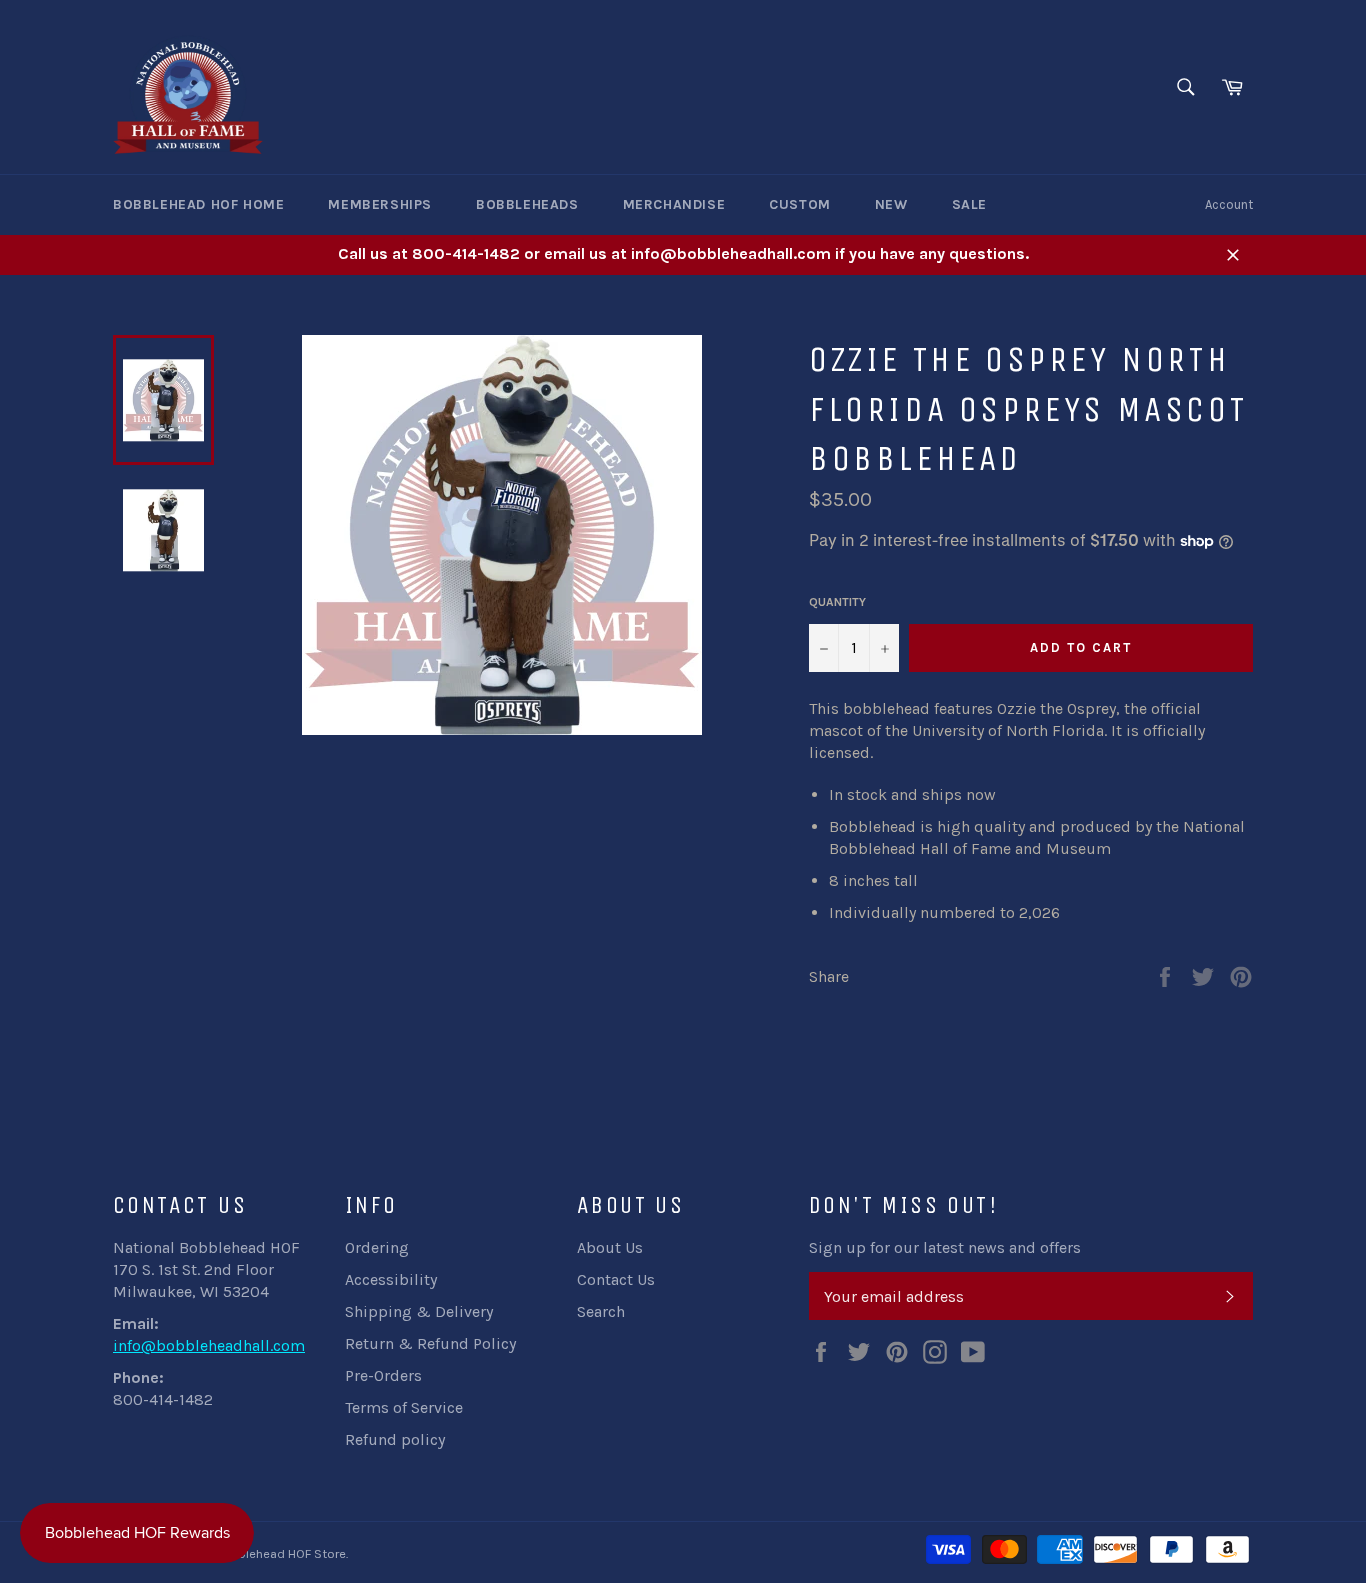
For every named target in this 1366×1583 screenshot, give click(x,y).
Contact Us (616, 1279)
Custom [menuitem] (800, 204)
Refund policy (395, 1439)
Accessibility (391, 1279)
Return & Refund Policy (430, 1343)
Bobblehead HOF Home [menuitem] (198, 204)
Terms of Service (404, 1407)
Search (601, 1311)
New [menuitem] (891, 204)
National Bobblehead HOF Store (254, 1553)
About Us (610, 1247)
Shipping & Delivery (419, 1311)
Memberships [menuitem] (380, 204)
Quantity (837, 602)
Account (1229, 204)
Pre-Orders (383, 1375)
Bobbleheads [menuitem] (527, 204)
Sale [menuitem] (969, 204)
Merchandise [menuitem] (674, 204)
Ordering (377, 1247)
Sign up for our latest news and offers (945, 1247)
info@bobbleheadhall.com (209, 1345)
